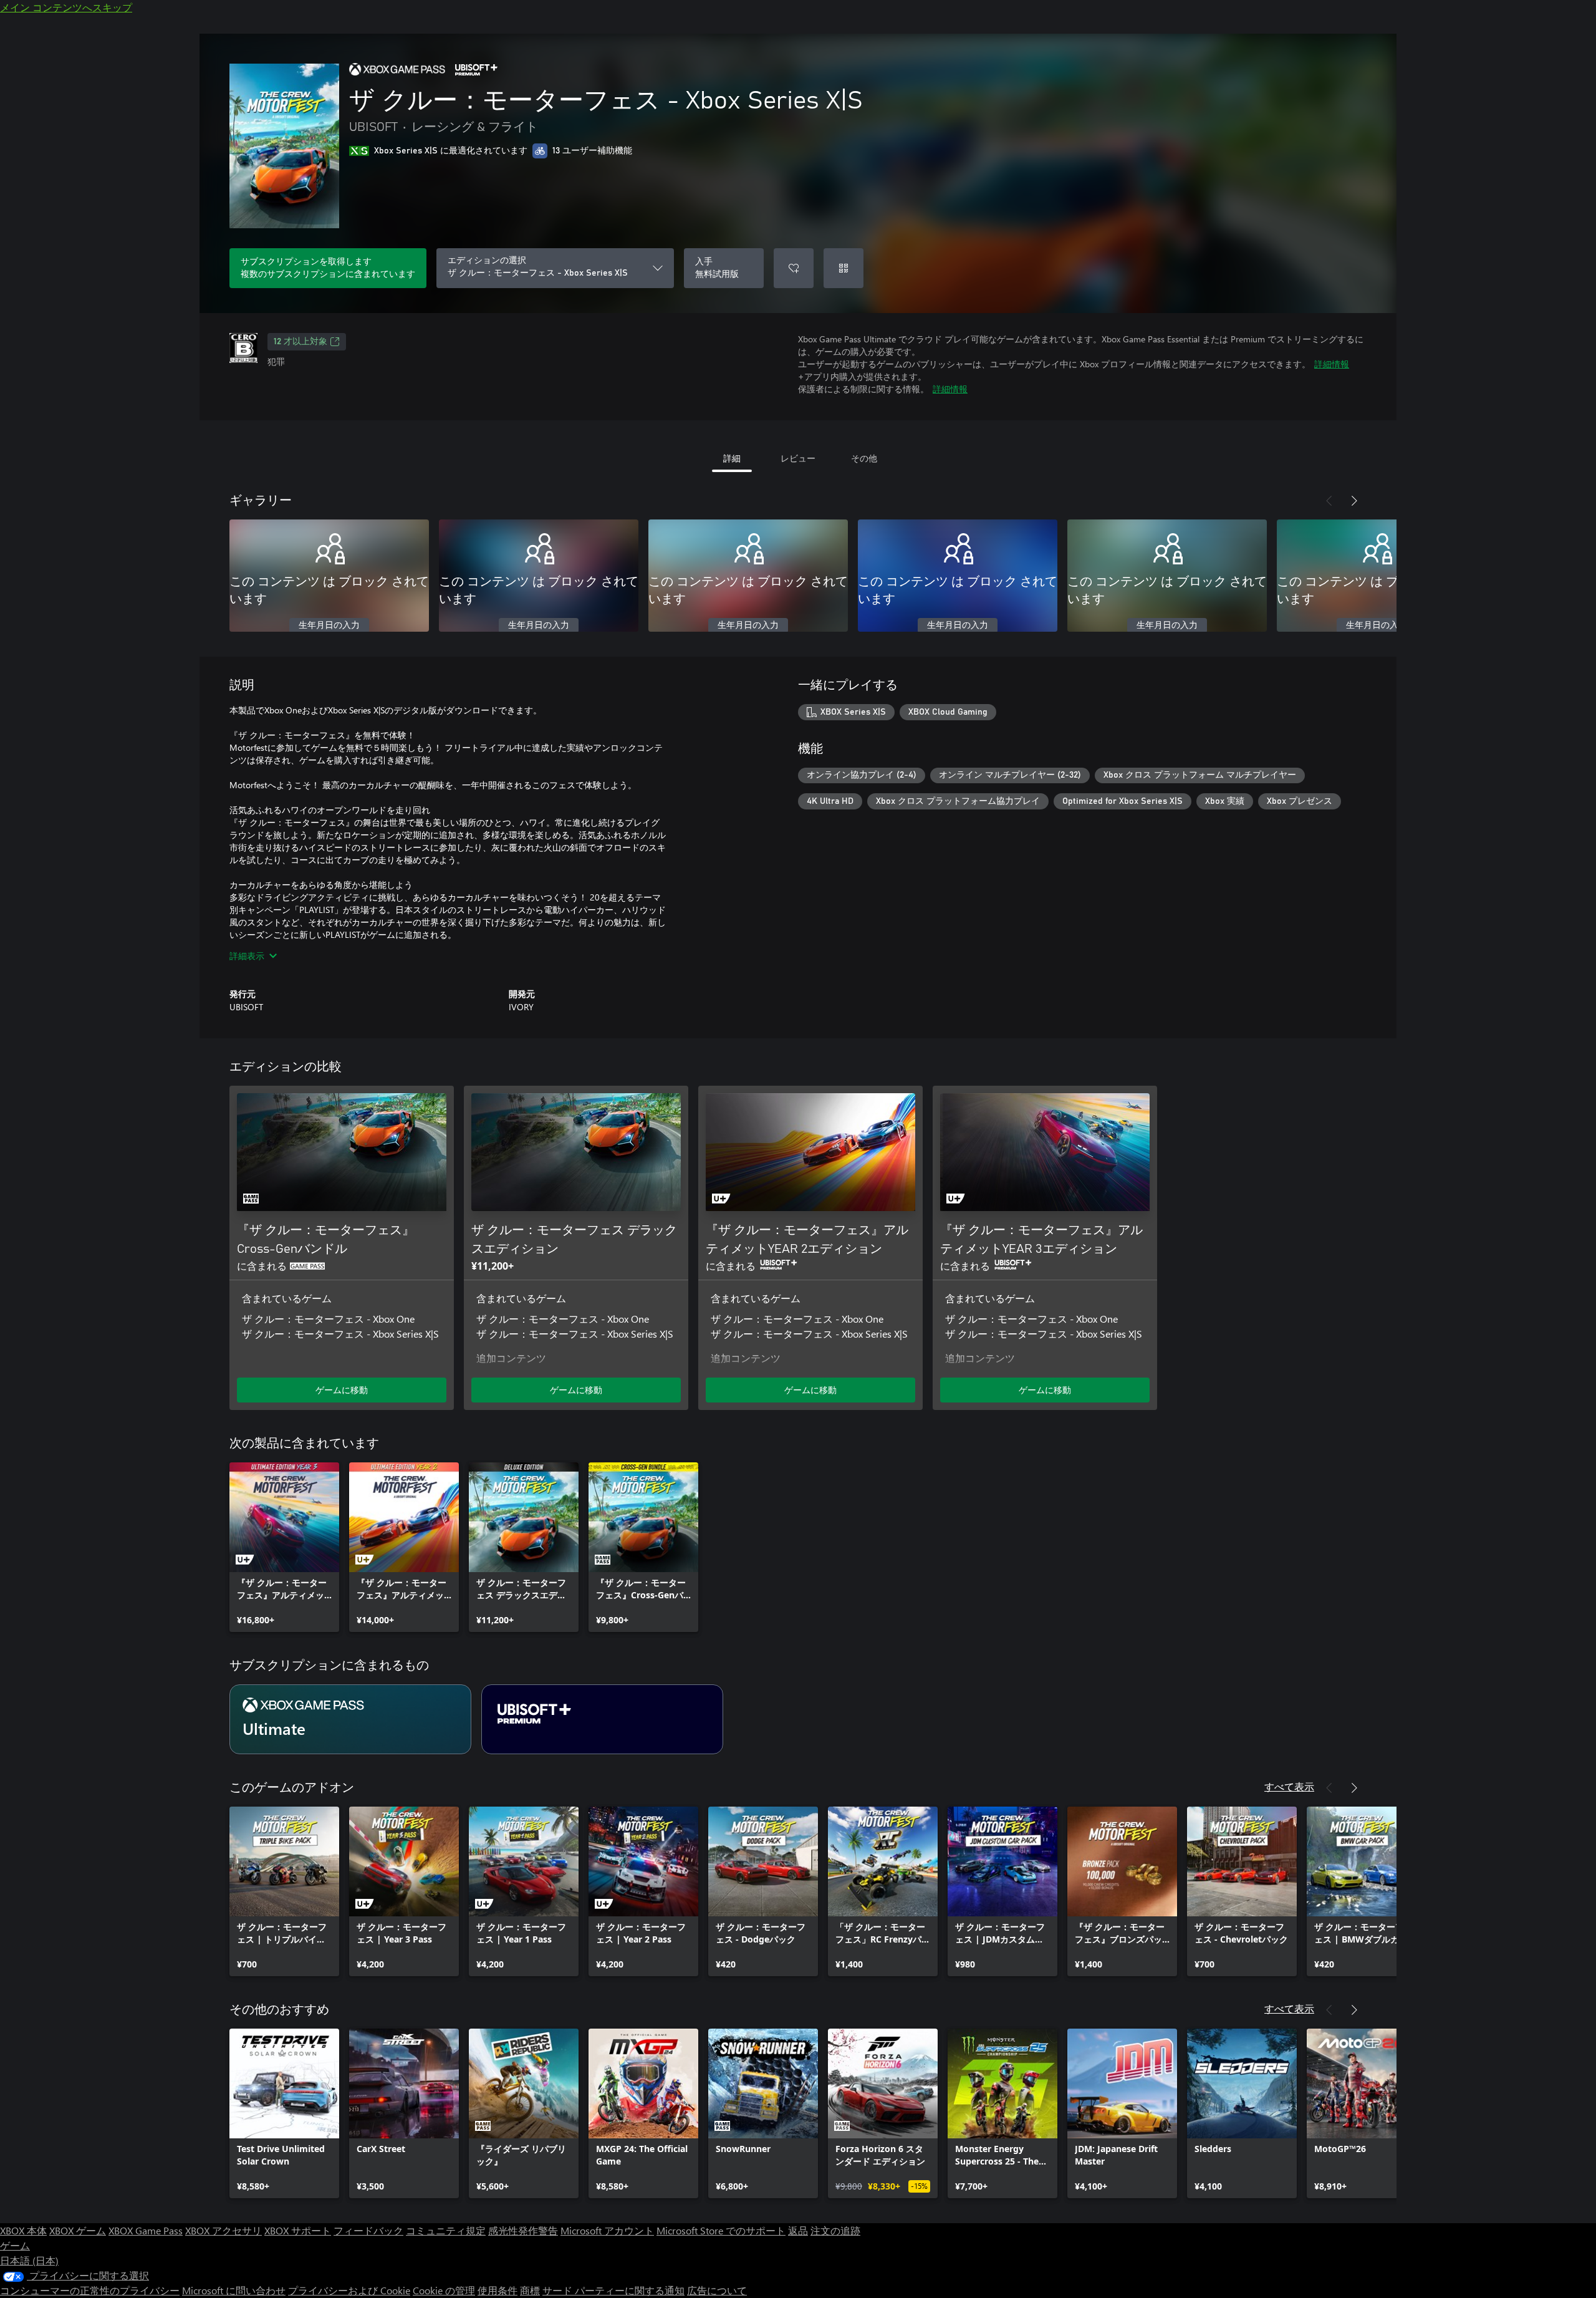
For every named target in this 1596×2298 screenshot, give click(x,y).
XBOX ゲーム (78, 2230)
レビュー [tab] (798, 458)
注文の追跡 (835, 2230)
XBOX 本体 (23, 2230)
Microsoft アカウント (607, 2230)
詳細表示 (247, 956)
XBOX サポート (298, 2230)
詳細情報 (1332, 364)
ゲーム (15, 2245)
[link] (284, 1547)
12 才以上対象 (300, 342)
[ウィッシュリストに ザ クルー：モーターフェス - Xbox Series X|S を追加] (794, 268)
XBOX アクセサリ (224, 2230)
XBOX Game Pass (146, 2230)
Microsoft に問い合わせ (234, 2290)
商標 (530, 2290)
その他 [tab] (864, 458)
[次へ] (1354, 501)
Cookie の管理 (444, 2290)
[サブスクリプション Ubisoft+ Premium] (602, 1719)
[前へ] (1329, 501)
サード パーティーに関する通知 (613, 2290)
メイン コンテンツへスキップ (66, 7)
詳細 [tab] (732, 458)
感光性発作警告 (523, 2230)
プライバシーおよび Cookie (349, 2290)
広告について (717, 2290)
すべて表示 (1289, 1786)
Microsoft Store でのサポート (721, 2230)
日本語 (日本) (29, 2260)
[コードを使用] (844, 268)
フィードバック (368, 2230)
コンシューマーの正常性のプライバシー (90, 2290)
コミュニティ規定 (446, 2230)
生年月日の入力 (329, 625)
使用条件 (498, 2290)
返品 (798, 2230)
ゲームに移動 (342, 1390)
